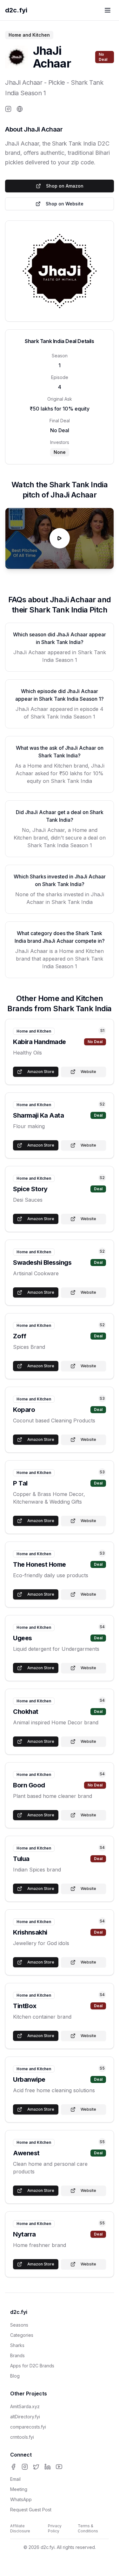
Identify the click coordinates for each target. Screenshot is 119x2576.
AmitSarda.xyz (25, 2406)
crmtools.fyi (22, 2437)
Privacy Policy (55, 2528)
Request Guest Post (31, 2510)
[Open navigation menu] (108, 10)
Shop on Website (65, 204)
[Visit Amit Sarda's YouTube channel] (59, 2467)
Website (88, 1072)
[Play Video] (60, 538)
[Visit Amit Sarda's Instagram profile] (25, 2467)
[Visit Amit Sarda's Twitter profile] (36, 2467)
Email (15, 2479)
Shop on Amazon (65, 186)
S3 (102, 1398)
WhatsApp (21, 2499)
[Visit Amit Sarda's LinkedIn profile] (48, 2467)
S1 (102, 1030)
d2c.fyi (16, 10)
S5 (102, 2068)
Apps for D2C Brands (32, 2366)
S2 (102, 1104)
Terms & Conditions (88, 2528)
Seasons (19, 2325)
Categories (22, 2335)
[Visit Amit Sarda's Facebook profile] (13, 2467)
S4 (102, 1627)
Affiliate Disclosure (20, 2528)
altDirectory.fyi (25, 2417)
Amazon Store (41, 1072)
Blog (15, 2376)
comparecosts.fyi (28, 2427)
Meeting (19, 2489)
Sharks (17, 2345)
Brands (17, 2355)
